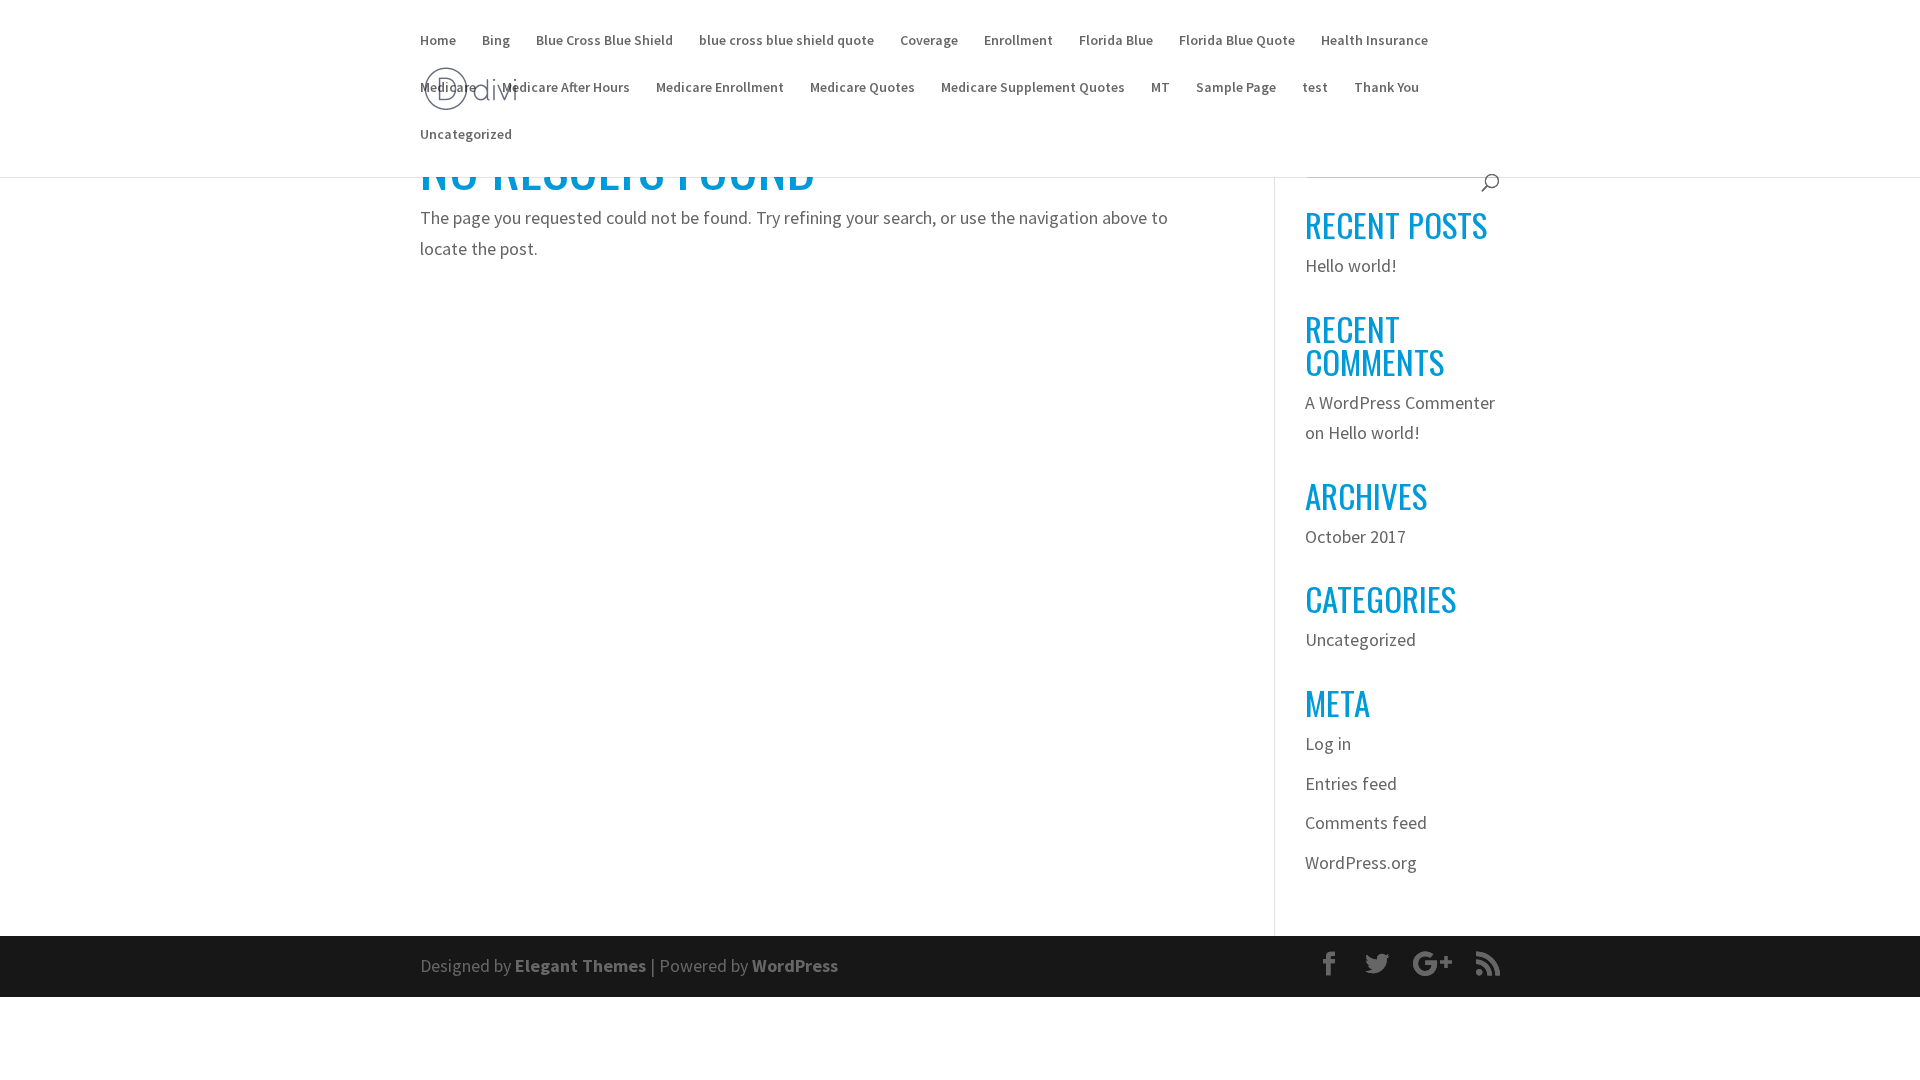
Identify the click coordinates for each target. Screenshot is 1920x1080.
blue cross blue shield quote (786, 41)
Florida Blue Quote (1237, 41)
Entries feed (1351, 783)
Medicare (448, 88)
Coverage (929, 41)
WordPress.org (1361, 862)
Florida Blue (1116, 41)
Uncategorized (466, 135)
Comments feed (1366, 822)
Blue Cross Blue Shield (604, 41)
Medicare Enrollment (720, 88)
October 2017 (1355, 536)
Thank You (1386, 88)
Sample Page (1236, 88)
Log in (1328, 743)
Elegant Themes (580, 965)
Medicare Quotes (862, 88)
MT (1160, 88)
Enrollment (1018, 41)
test (1315, 88)
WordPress (795, 965)
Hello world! (1351, 265)
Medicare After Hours (566, 88)
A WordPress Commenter (1400, 402)
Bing (496, 41)
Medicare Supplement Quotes (1033, 88)
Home (438, 41)
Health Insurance (1374, 41)
